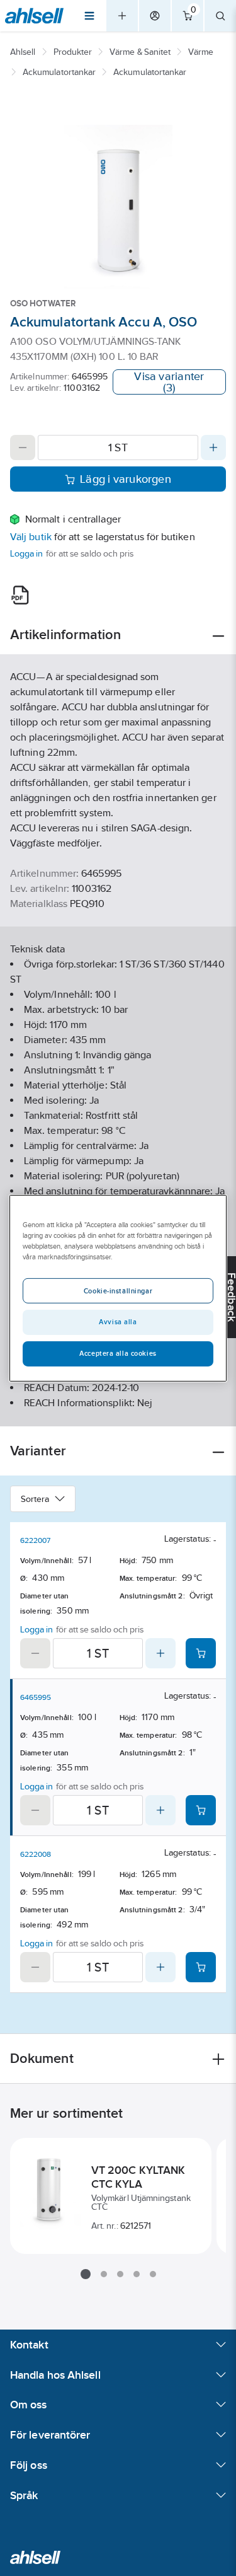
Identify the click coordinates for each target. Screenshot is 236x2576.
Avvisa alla (118, 1322)
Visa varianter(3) (169, 382)
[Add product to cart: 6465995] (201, 1810)
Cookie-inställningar (118, 1291)
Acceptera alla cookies (118, 1353)
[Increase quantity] (213, 448)
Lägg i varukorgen (126, 479)
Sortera (35, 1499)
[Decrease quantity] (23, 448)
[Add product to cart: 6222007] (201, 1653)
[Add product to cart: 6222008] (201, 1967)
